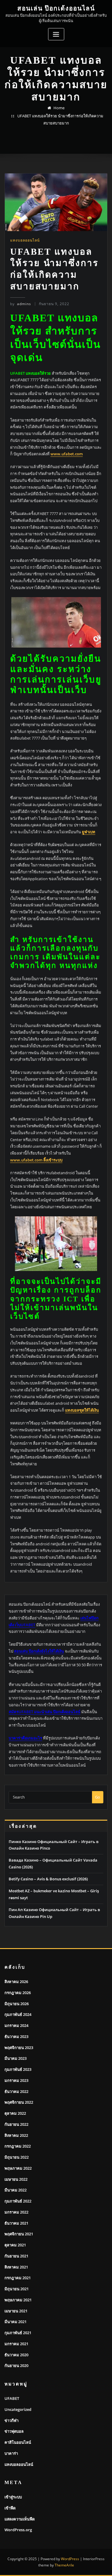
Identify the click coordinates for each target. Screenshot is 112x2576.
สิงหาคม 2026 (16, 1982)
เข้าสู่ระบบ (13, 2497)
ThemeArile (64, 2565)
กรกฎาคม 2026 (18, 1993)
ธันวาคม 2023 (16, 2036)
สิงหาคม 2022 (16, 2135)
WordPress (70, 2559)
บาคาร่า (11, 2453)
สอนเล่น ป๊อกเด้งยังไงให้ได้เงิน (39, 1651)
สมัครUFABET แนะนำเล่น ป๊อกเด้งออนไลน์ (45, 1712)
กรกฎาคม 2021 (18, 2278)
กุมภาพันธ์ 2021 (18, 2333)
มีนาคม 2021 (16, 2322)
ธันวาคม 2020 (16, 2355)
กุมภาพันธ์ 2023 (18, 2069)
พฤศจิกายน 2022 (19, 2102)
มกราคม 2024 (16, 2025)
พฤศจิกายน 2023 (19, 2048)
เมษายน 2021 (16, 2311)
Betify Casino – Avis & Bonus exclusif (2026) (48, 1879)
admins (21, 304)
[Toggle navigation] (56, 34)
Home (59, 108)
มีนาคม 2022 (16, 2190)
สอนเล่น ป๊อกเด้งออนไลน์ (56, 8)
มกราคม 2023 (16, 2080)
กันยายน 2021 (16, 2256)
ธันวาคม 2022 (16, 2091)
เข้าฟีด (10, 2508)
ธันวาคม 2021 (16, 2223)
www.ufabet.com (67, 454)
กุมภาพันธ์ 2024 (18, 2014)
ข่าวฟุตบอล (14, 2431)
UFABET (12, 2398)
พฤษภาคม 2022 (18, 2168)
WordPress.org (18, 2530)
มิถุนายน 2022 (17, 2157)
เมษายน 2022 (16, 2179)
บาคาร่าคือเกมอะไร (25, 1738)
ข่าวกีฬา (11, 2420)
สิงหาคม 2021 (16, 2267)
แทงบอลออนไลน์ (25, 240)
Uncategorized (18, 2409)
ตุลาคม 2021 (15, 2245)
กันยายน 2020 (16, 2366)
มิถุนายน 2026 (17, 2004)
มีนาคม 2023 (16, 2058)
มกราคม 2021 (16, 2344)
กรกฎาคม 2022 (18, 2146)
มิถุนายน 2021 (17, 2289)
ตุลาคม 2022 (15, 2113)
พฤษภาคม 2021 (18, 2300)
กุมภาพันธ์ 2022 (18, 2201)
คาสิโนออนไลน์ (18, 2442)
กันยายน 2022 (16, 2124)
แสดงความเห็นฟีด (20, 2519)
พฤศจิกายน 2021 (19, 2234)
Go (98, 1797)
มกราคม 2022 (16, 2212)
